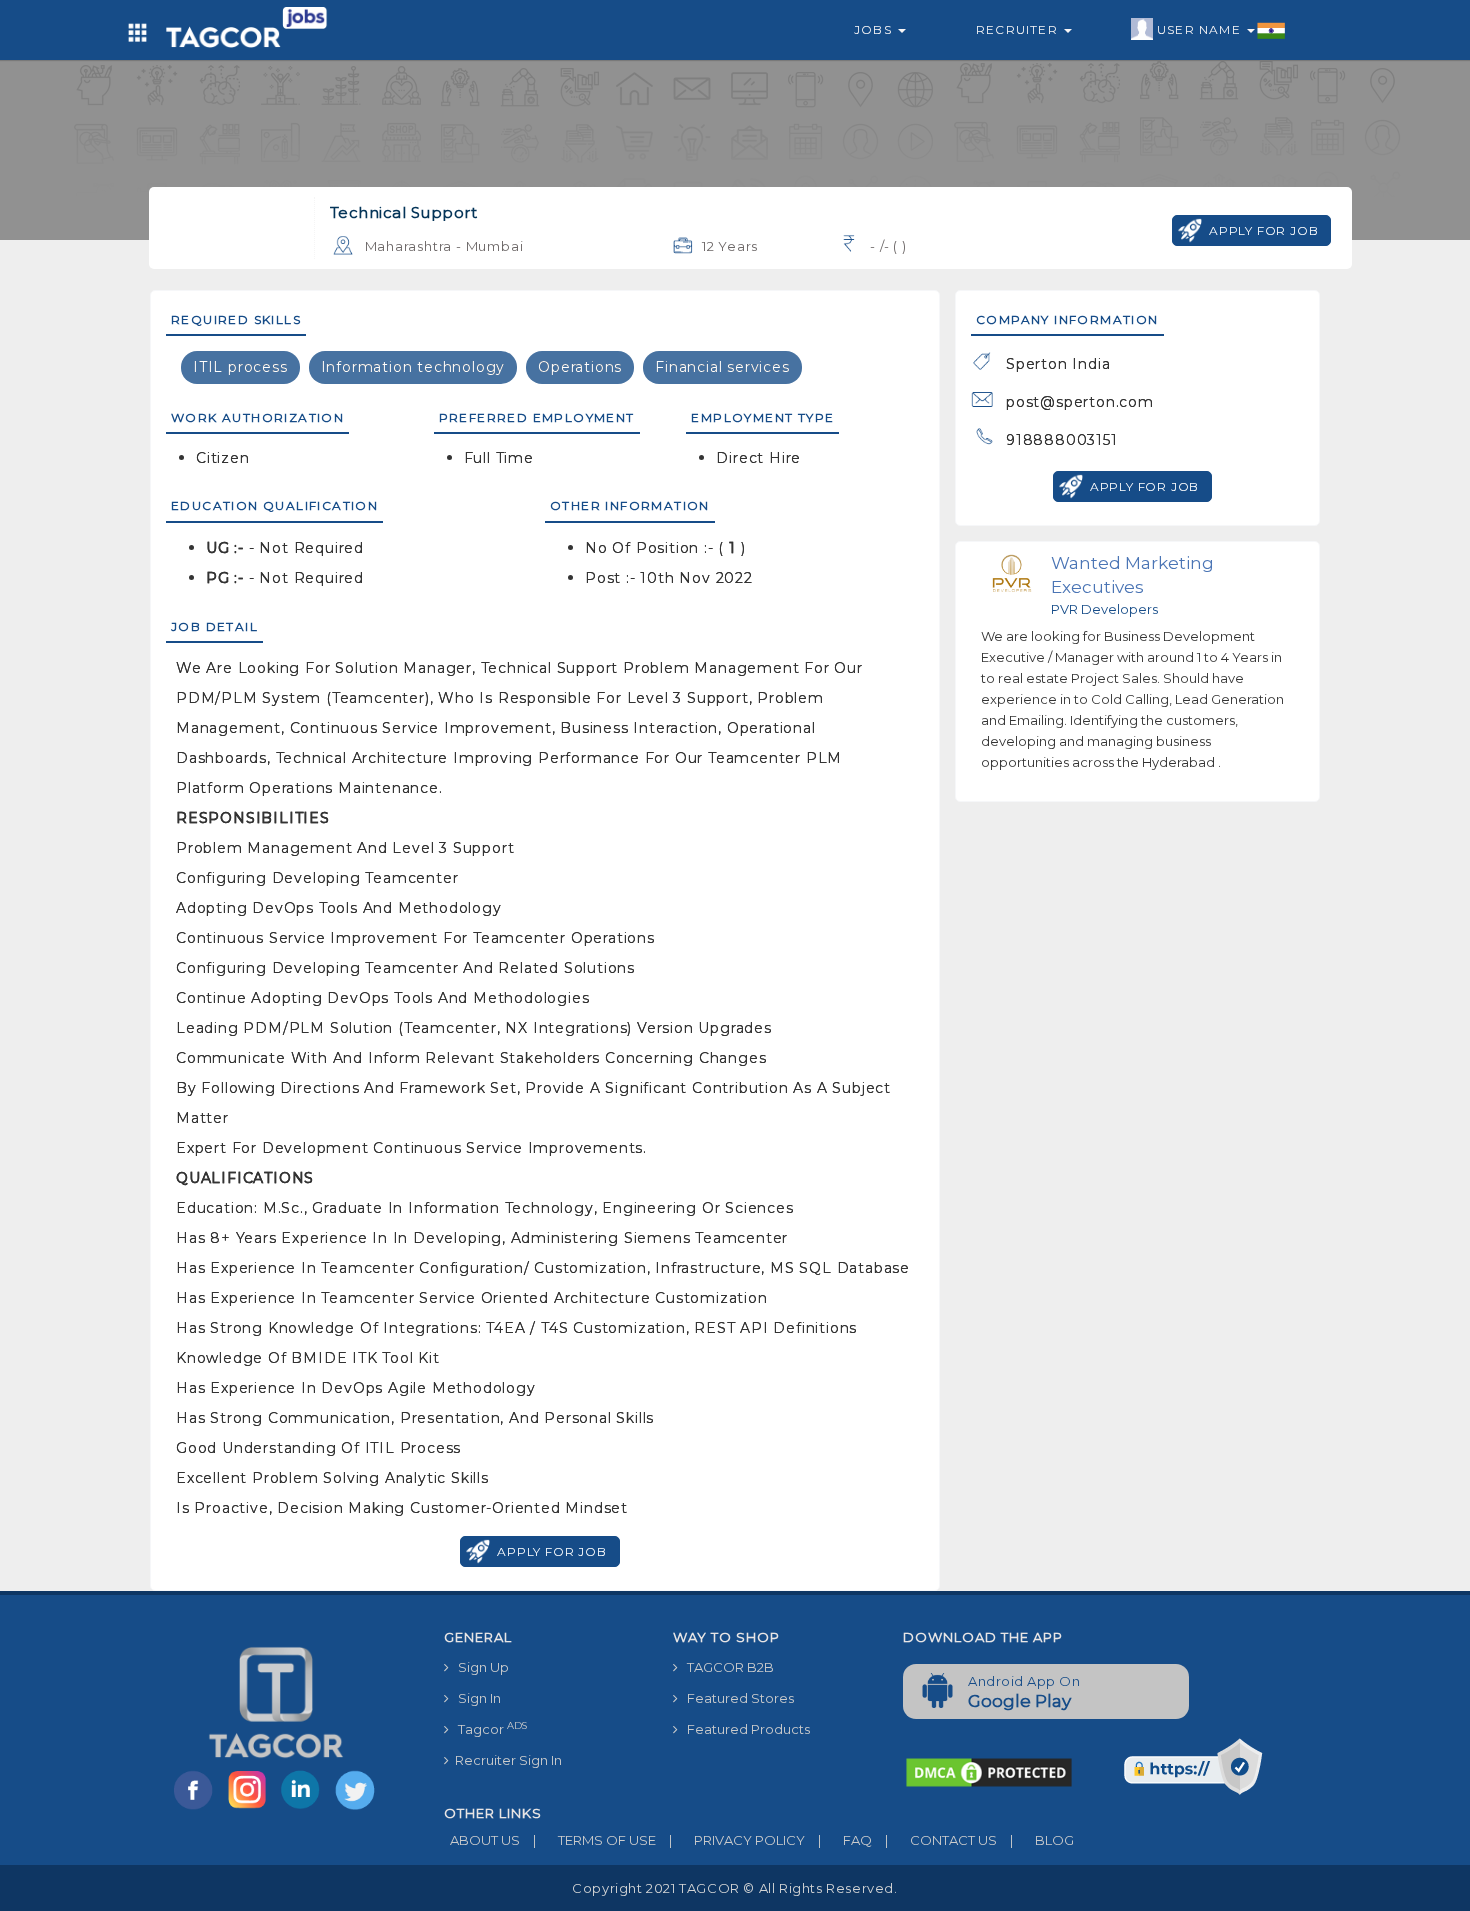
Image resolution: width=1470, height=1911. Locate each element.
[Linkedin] (305, 1808)
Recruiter (1019, 29)
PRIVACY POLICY (737, 1840)
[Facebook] (197, 1808)
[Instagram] (251, 1808)
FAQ (845, 1840)
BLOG (1042, 1840)
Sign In (475, 1698)
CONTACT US (941, 1840)
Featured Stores (736, 1698)
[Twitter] (357, 1808)
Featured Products (744, 1729)
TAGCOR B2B (726, 1667)
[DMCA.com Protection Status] (989, 1771)
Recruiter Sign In (505, 1760)
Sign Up (479, 1667)
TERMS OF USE (594, 1840)
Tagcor (488, 1728)
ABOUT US (482, 1840)
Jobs (875, 29)
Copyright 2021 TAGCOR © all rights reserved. (734, 1888)
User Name (1201, 29)
